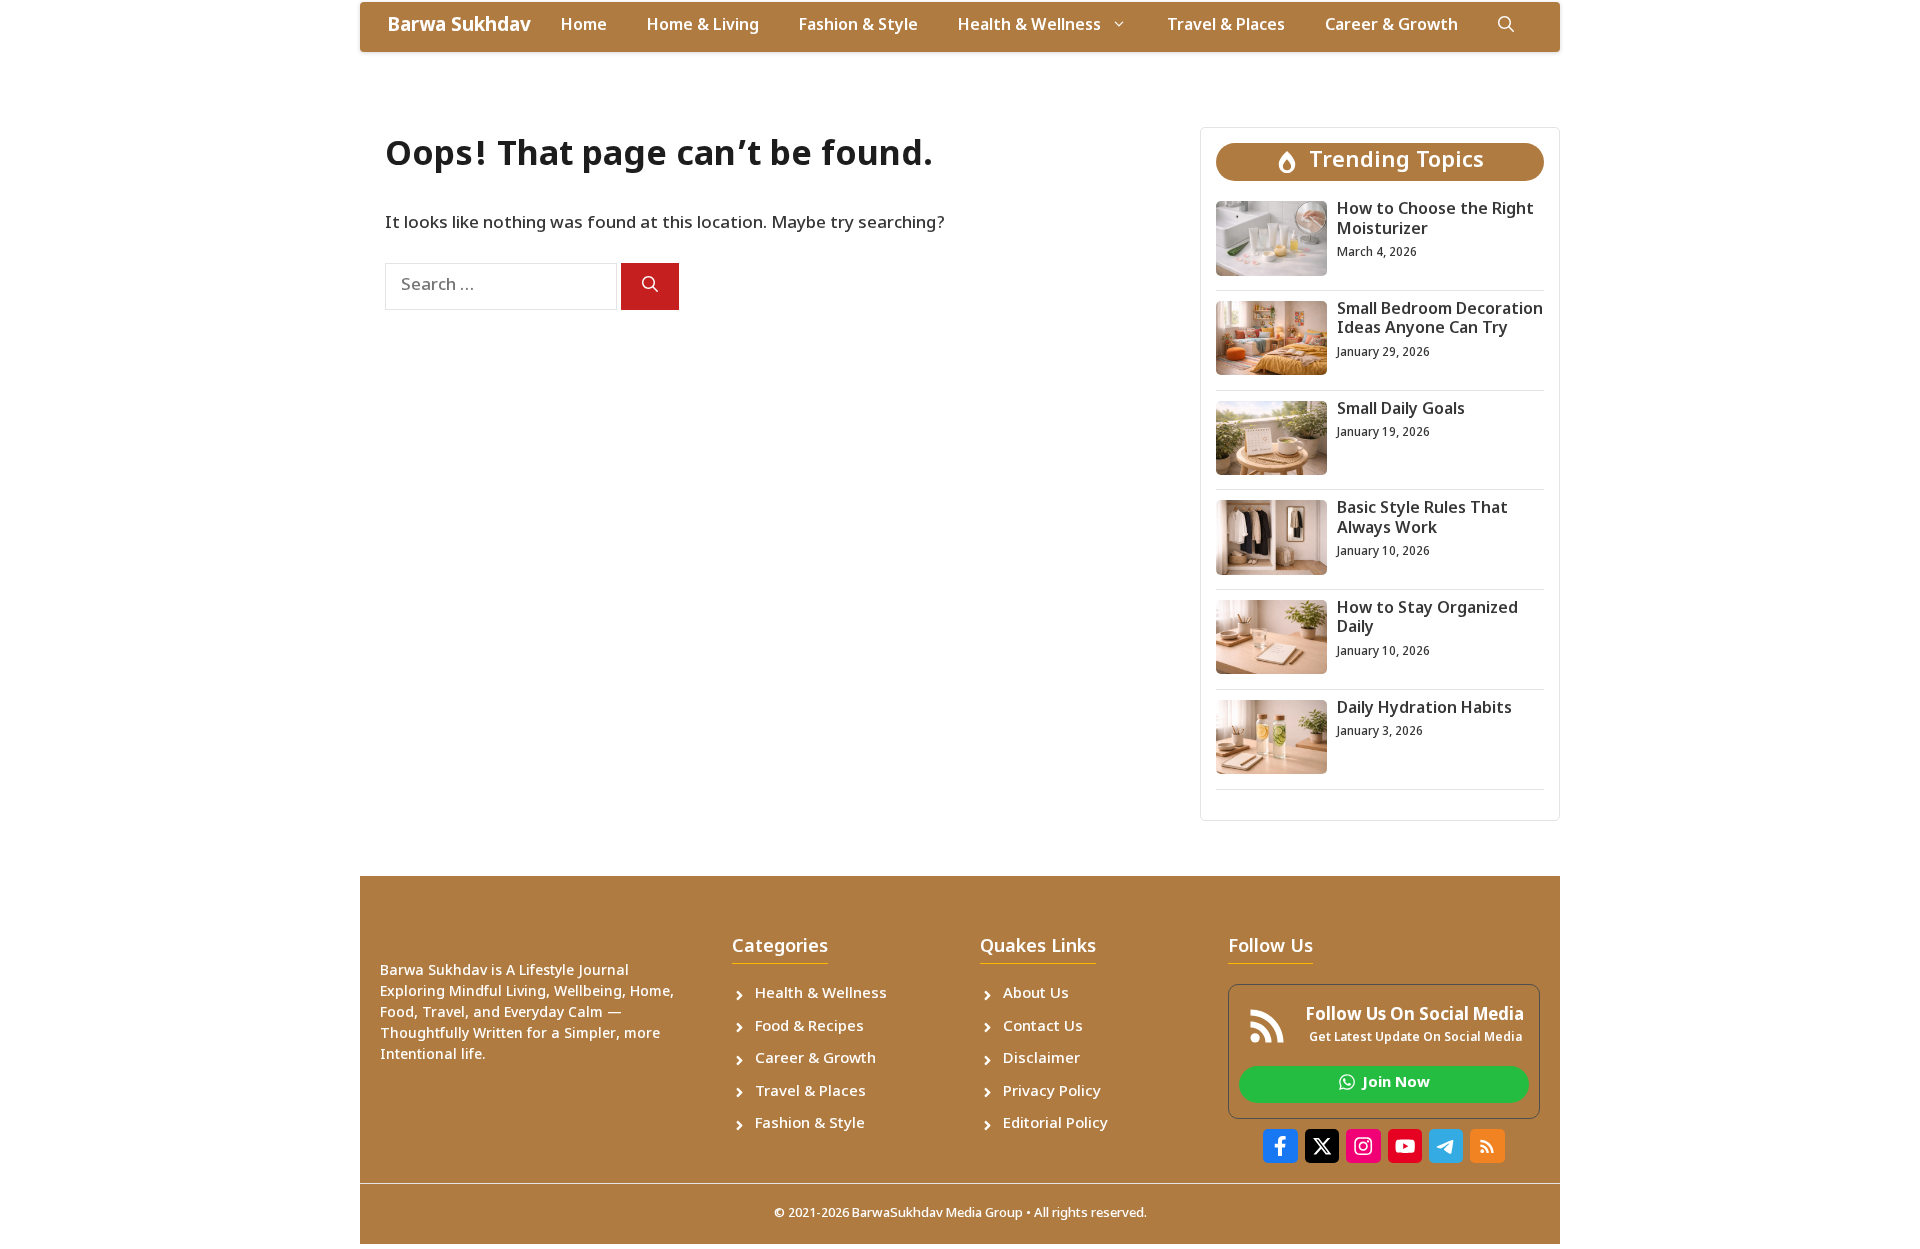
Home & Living (703, 26)
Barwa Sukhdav (459, 26)
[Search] (650, 286)
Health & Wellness (1029, 26)
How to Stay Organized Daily (1427, 619)
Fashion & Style (858, 26)
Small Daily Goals (1401, 410)
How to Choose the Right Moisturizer (1435, 220)
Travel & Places (1226, 26)
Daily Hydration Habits (1424, 709)
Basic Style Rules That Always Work (1422, 519)
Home (584, 26)
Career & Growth (1391, 26)
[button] (1506, 27)
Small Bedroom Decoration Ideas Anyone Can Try (1440, 320)
